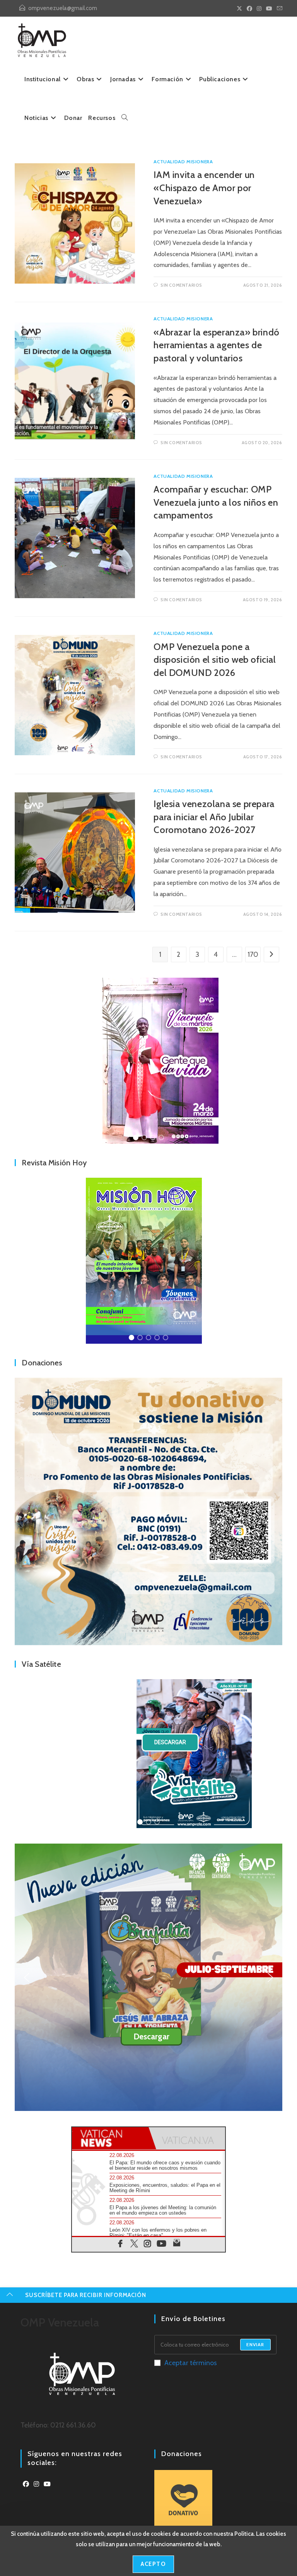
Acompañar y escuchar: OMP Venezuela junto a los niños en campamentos (216, 502)
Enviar (255, 2344)
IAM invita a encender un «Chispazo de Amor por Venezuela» (204, 188)
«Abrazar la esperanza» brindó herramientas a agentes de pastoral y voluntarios (216, 345)
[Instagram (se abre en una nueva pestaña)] (259, 9)
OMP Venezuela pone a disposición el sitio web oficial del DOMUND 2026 (215, 660)
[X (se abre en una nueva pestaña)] (239, 9)
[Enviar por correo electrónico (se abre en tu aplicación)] (278, 9)
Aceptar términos (191, 2363)
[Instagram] (36, 2484)
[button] (148, 1061)
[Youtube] (47, 2484)
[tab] (110, 2138)
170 (253, 954)
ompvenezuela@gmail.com (63, 8)
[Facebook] (26, 2484)
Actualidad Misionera (183, 162)
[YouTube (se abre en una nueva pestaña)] (269, 9)
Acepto (153, 2564)
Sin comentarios (181, 285)
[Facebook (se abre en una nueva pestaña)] (249, 9)
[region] (148, 1061)
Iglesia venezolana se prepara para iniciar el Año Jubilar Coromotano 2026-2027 (214, 817)
